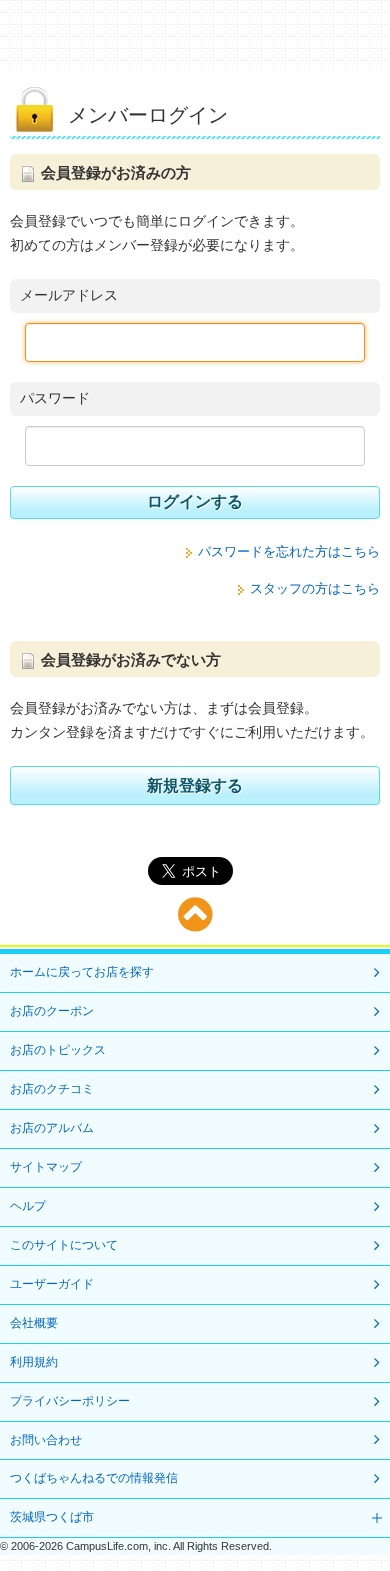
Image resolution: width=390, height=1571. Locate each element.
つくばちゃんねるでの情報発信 (94, 1478)
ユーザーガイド (52, 1284)
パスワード (55, 398)
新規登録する (195, 785)
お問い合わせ (46, 1440)
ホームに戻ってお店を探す (82, 972)
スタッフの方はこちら (315, 588)
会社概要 (34, 1323)
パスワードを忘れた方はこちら (289, 551)
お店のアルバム (52, 1128)
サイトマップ (46, 1167)
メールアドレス (69, 295)
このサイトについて (64, 1245)
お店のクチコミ (52, 1089)
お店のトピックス (58, 1050)
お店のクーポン (52, 1011)
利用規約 (34, 1362)
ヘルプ (28, 1206)
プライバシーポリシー (70, 1401)
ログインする (195, 501)
